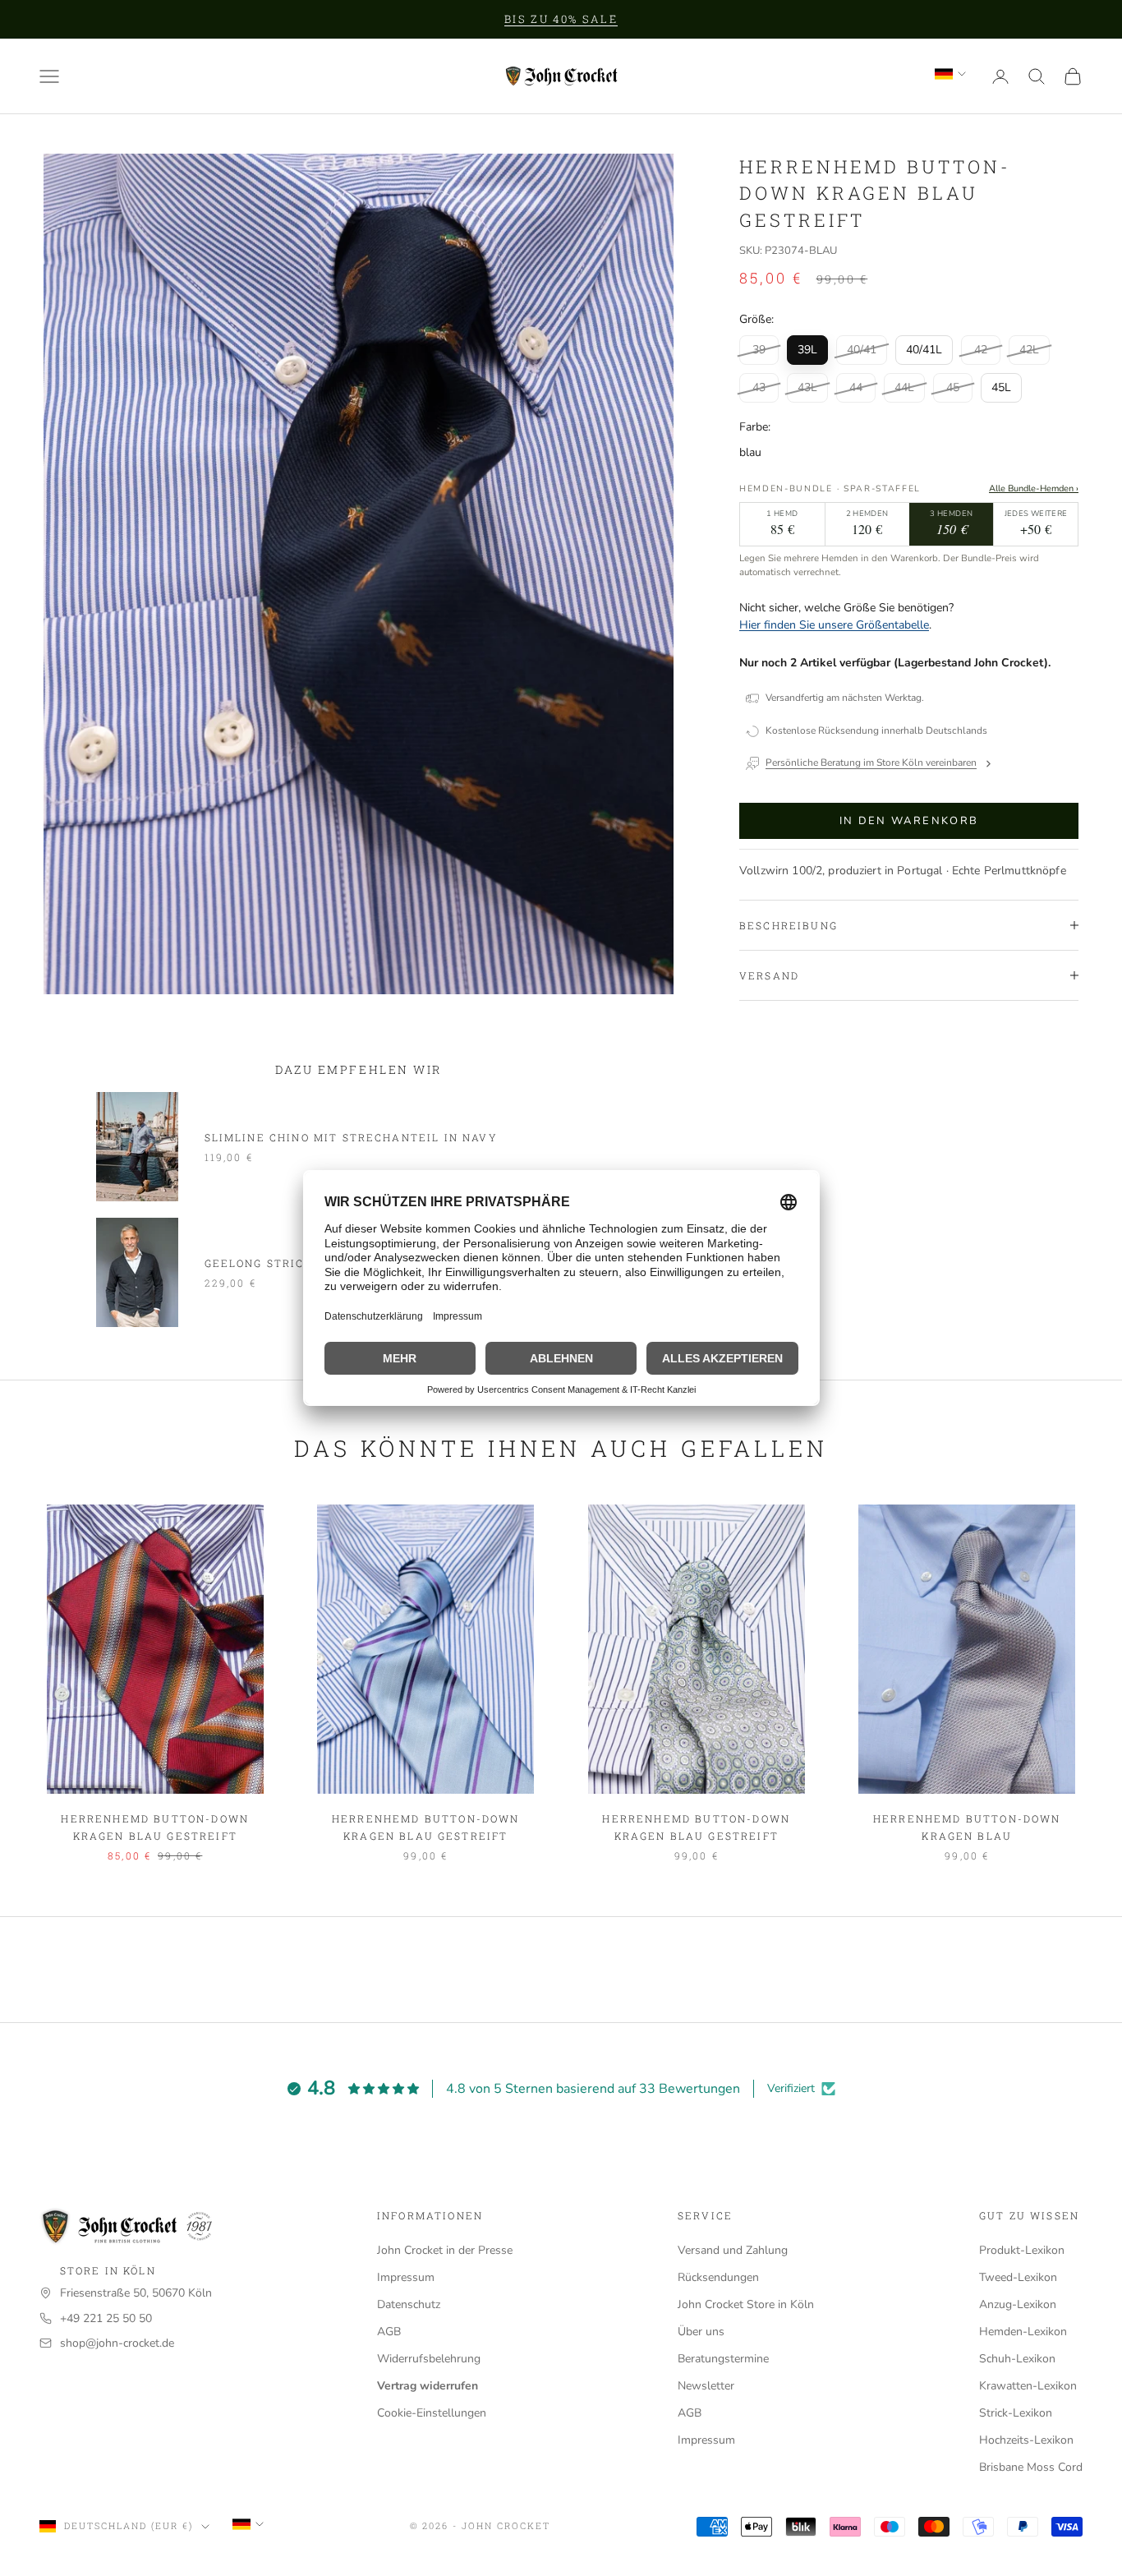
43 (759, 387)
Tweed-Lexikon (1018, 2277)
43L (807, 387)
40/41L (924, 350)
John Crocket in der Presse (445, 2250)
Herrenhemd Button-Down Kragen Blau (967, 1827)
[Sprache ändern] (950, 74)
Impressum (406, 2277)
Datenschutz (409, 2304)
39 (759, 350)
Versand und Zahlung (733, 2250)
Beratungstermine (723, 2359)
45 (953, 387)
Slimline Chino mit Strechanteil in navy (351, 1137)
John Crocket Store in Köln (746, 2304)
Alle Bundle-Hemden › (1034, 488)
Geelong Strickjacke (280, 1263)
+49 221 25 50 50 (106, 2318)
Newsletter (706, 2386)
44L (904, 387)
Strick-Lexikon (1016, 2413)
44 (856, 387)
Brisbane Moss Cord (1031, 2467)
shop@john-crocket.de (117, 2343)
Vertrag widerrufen (428, 2386)
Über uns (701, 2332)
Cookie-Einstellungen (432, 2413)
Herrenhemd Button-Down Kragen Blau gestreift (155, 1827)
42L (1029, 350)
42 (981, 350)
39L (807, 350)
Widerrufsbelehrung (429, 2359)
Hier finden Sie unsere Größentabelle (834, 625)
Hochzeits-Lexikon (1026, 2440)
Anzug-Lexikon (1018, 2304)
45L (1001, 387)
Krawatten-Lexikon (1028, 2386)
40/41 (862, 350)
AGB (389, 2332)
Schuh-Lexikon (1017, 2359)
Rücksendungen (718, 2277)
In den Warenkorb (909, 821)
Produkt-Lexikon (1022, 2250)
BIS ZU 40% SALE (561, 19)
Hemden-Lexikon (1023, 2332)
